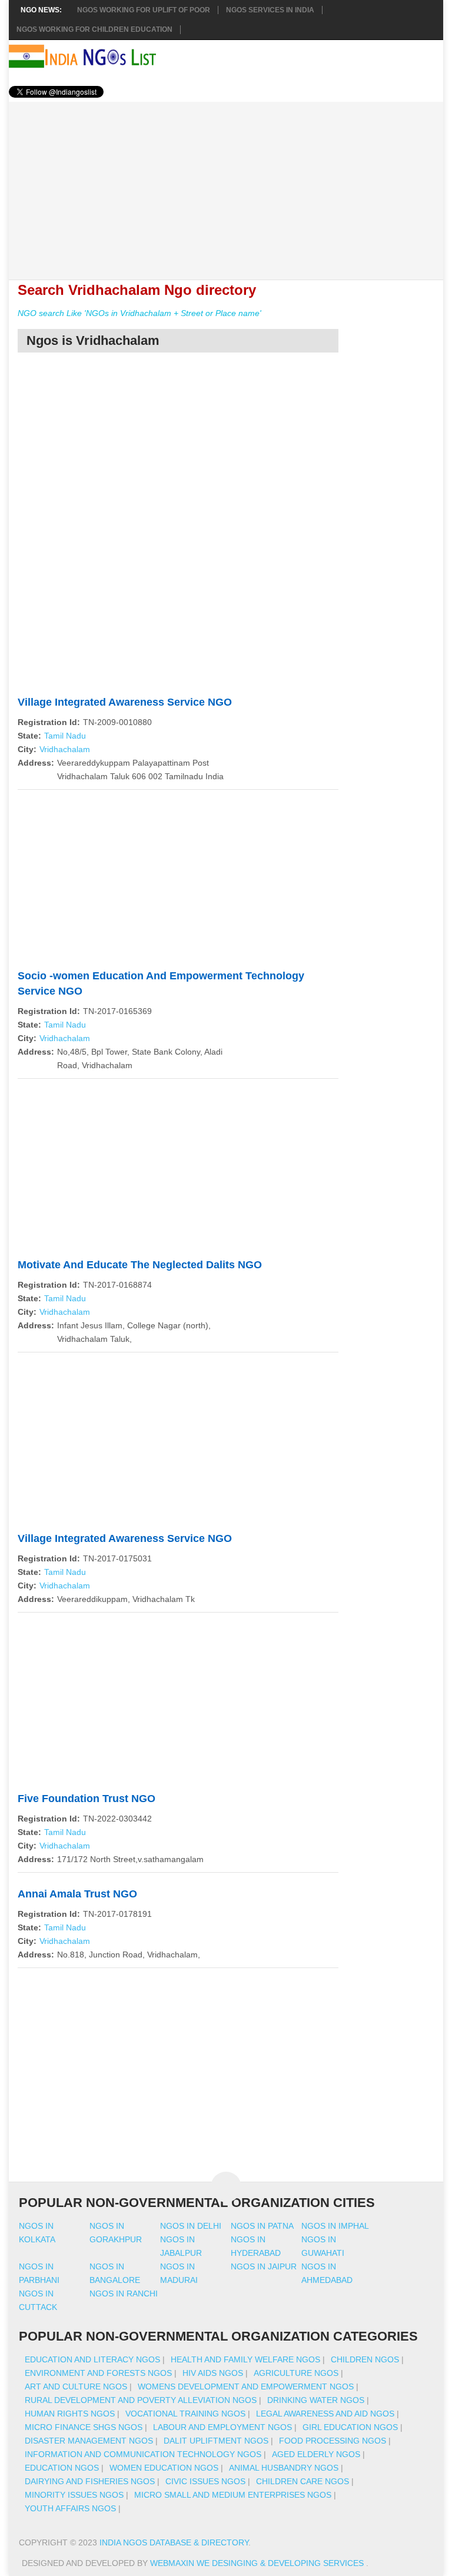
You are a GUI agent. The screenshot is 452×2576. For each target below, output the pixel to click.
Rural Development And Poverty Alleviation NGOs (141, 2400)
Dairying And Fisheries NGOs (90, 2481)
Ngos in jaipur (264, 2266)
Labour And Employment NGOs (222, 2427)
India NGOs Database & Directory (174, 2542)
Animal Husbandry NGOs (284, 2468)
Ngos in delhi (191, 2226)
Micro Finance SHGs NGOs (84, 2427)
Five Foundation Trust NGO (87, 1799)
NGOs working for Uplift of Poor (144, 10)
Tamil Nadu (65, 736)
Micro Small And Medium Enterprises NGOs (233, 2495)
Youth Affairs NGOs (70, 2508)
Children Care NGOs (303, 2481)
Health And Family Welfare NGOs (245, 2359)
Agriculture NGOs (296, 2373)
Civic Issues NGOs (205, 2481)
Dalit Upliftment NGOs (216, 2441)
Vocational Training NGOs (185, 2414)
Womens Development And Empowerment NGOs (246, 2386)
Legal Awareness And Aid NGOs (325, 2414)
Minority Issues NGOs (74, 2495)
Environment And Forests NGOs (98, 2373)
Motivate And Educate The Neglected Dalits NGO (140, 1265)
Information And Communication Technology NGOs (143, 2454)
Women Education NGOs (164, 2468)
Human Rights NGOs (70, 2414)
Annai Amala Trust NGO (77, 1894)
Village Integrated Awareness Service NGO (125, 702)
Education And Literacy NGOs (92, 2359)
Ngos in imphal (335, 2226)
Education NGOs (62, 2468)
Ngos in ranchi (124, 2294)
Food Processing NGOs (333, 2441)
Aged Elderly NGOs (316, 2454)
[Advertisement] (226, 184)
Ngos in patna (262, 2226)
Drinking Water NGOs (316, 2400)
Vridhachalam (65, 749)
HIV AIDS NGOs (213, 2373)
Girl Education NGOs (350, 2427)
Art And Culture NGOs (76, 2386)
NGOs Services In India (270, 10)
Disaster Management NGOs (89, 2441)
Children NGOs (365, 2359)
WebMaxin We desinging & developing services (258, 2563)
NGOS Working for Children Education (94, 29)
